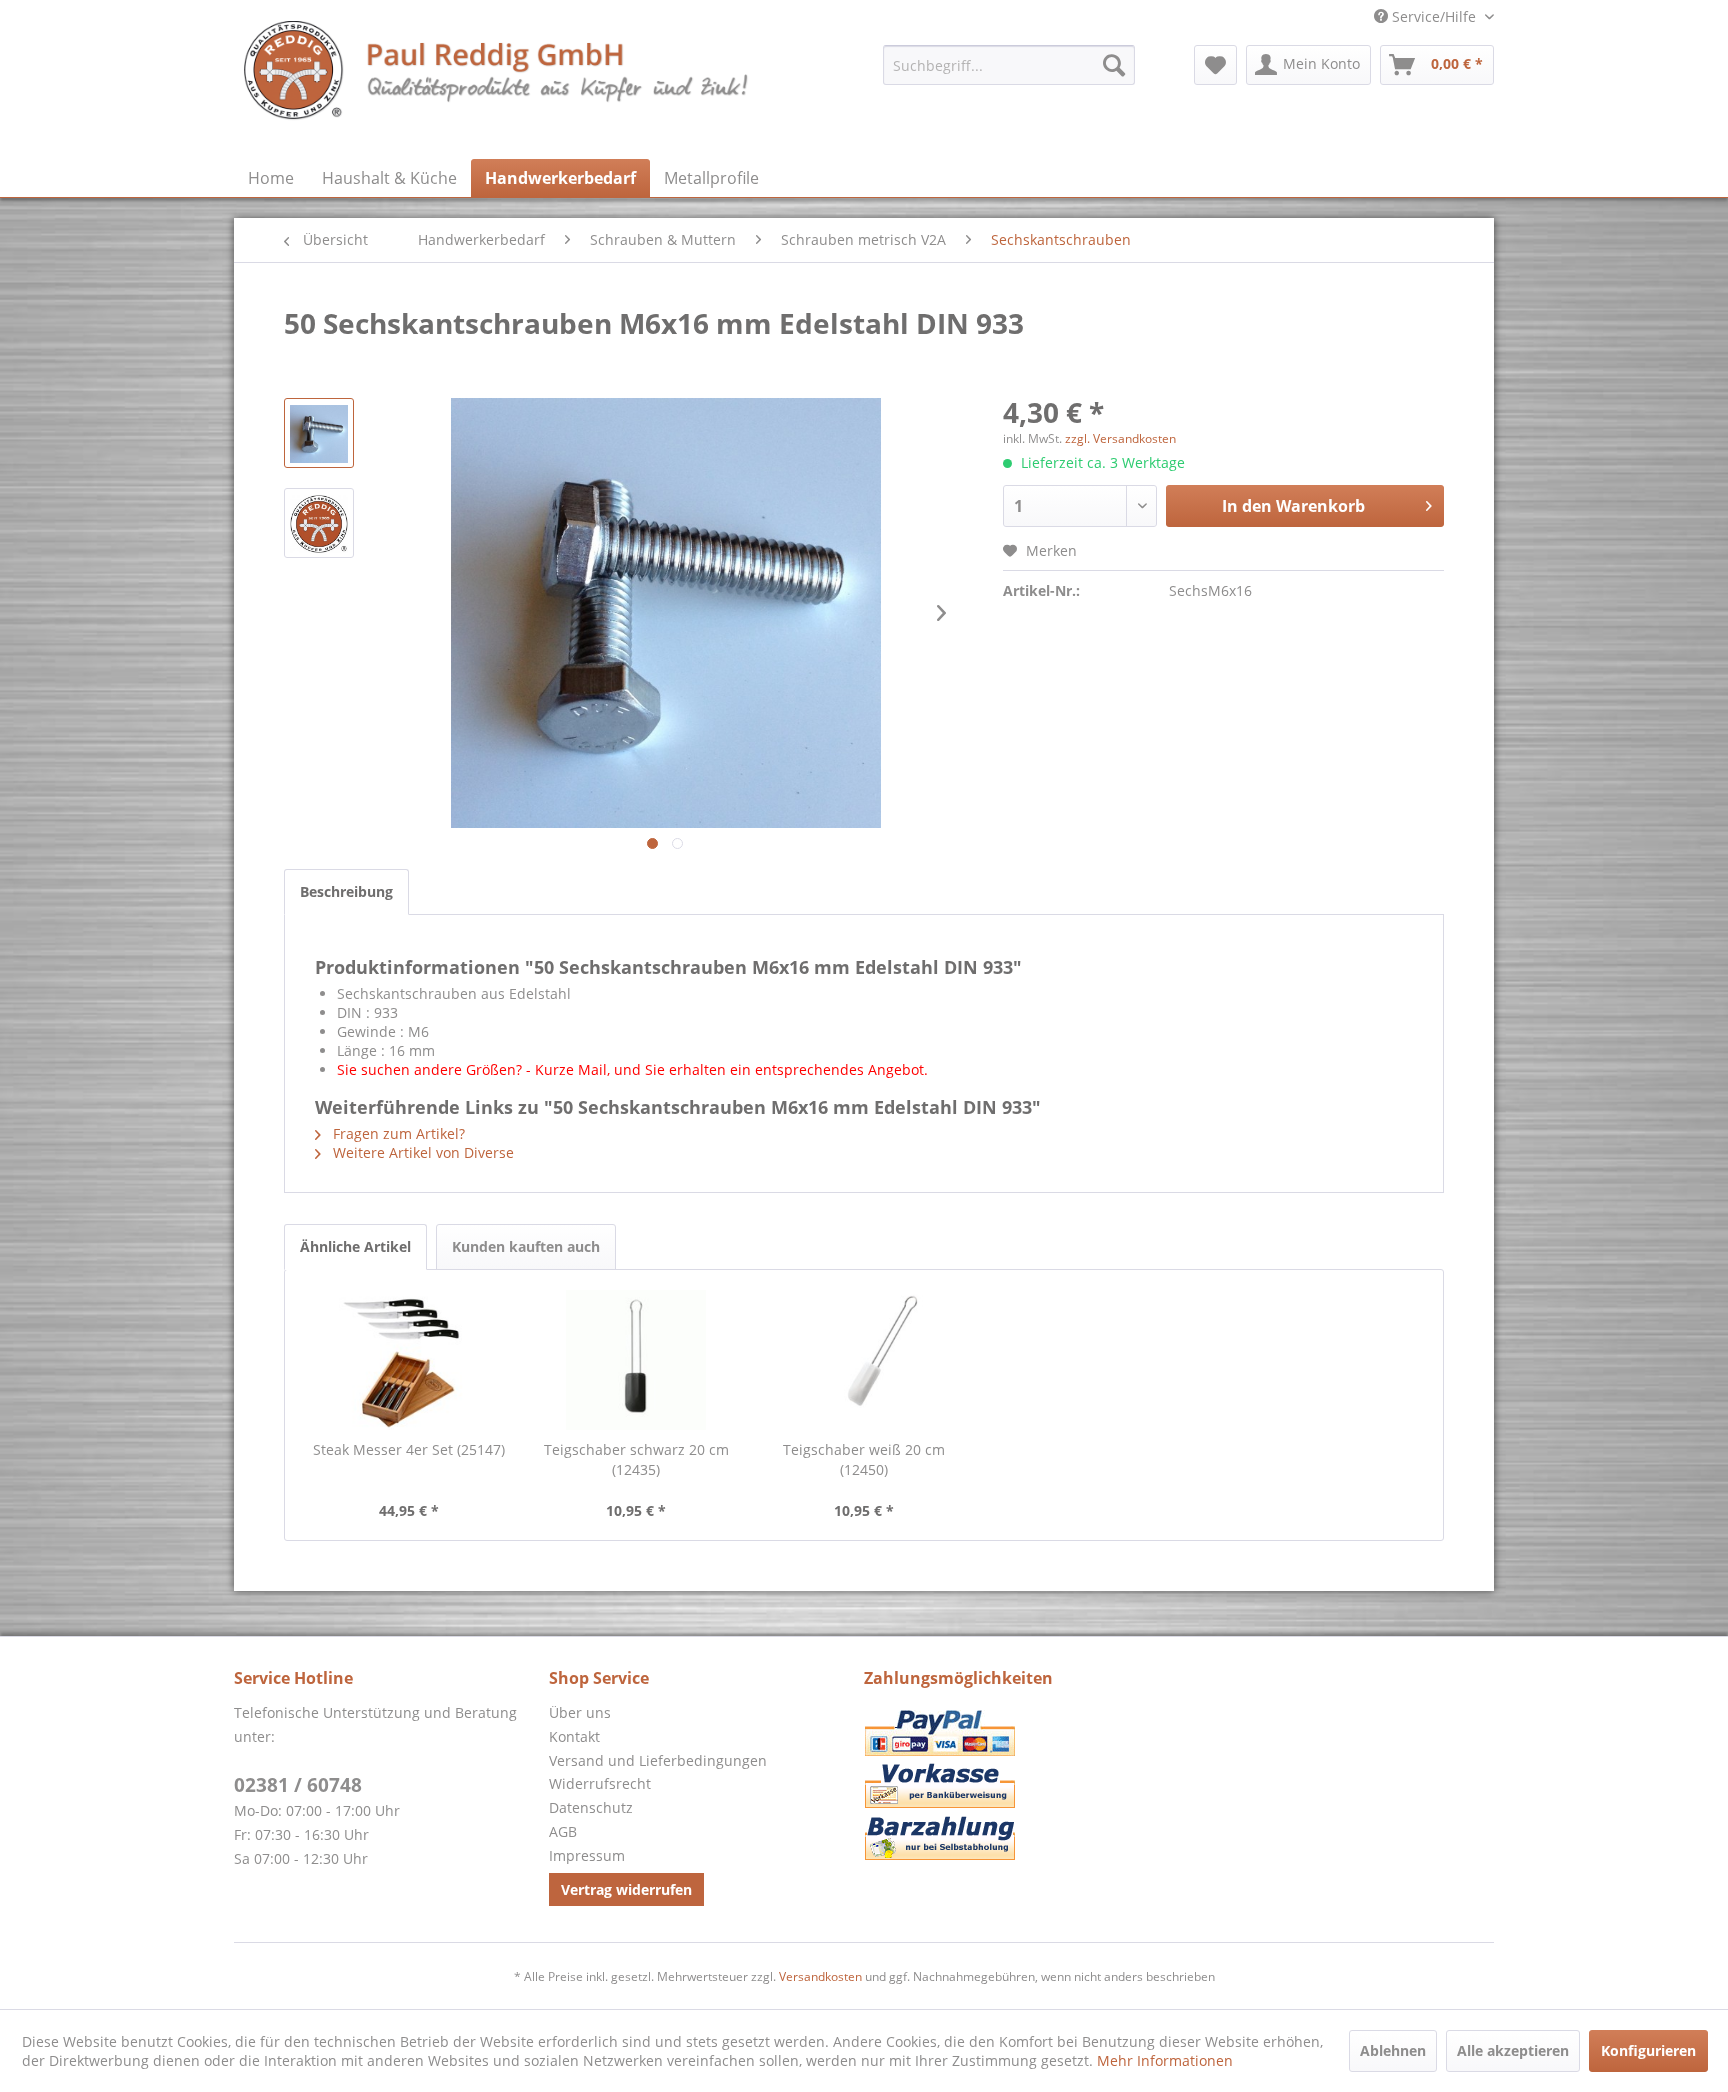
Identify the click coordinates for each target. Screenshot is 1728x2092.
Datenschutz (591, 1807)
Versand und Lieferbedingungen (658, 1760)
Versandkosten (820, 1976)
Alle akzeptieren (1513, 2050)
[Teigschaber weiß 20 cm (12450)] (864, 1360)
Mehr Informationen (1165, 2060)
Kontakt (574, 1736)
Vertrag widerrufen (626, 1889)
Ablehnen (1393, 2050)
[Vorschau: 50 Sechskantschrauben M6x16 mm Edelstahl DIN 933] (319, 433)
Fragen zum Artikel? (397, 1133)
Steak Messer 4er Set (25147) (409, 1449)
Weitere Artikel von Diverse (421, 1152)
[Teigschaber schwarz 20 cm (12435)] (637, 1360)
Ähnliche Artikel (355, 1246)
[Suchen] (1114, 65)
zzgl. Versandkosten (1120, 438)
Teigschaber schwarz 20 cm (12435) (636, 1459)
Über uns (580, 1712)
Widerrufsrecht (600, 1783)
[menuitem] (1009, 65)
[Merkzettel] (1215, 65)
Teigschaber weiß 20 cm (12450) (864, 1459)
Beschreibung (346, 891)
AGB (563, 1831)
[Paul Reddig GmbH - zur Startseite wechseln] (498, 85)
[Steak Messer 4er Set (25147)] (409, 1360)
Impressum (587, 1855)
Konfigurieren (1648, 2050)
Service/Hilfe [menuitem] (1434, 16)
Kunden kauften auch (526, 1246)
